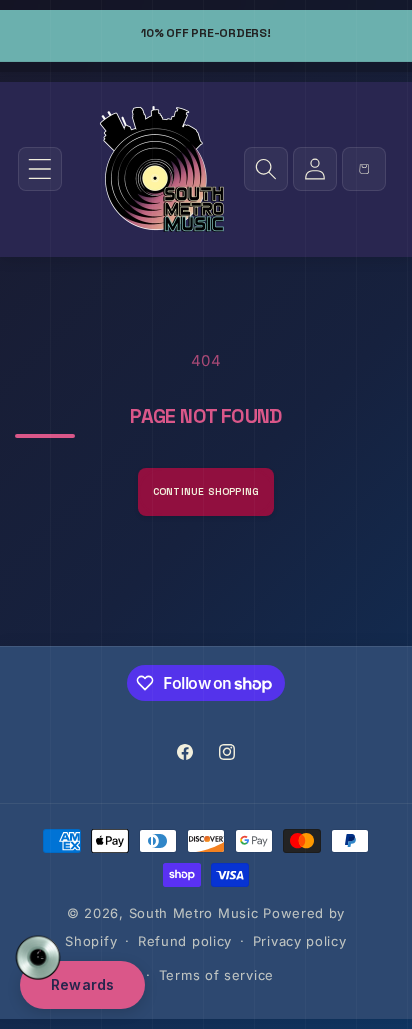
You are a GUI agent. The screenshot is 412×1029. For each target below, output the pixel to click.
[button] (40, 169)
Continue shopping (206, 491)
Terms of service (216, 975)
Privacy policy (300, 941)
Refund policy (185, 941)
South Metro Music (194, 913)
